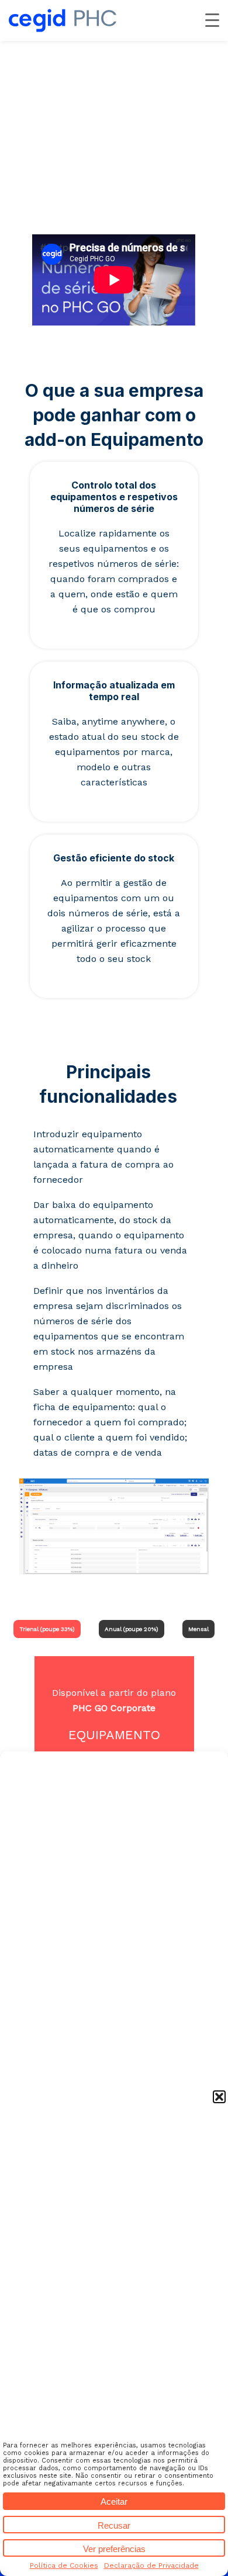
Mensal (198, 1629)
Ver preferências (114, 2549)
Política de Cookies (64, 2565)
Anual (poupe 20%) (132, 1629)
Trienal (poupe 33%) (47, 1629)
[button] (219, 2097)
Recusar (114, 2525)
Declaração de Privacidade (151, 2565)
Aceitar (114, 2501)
